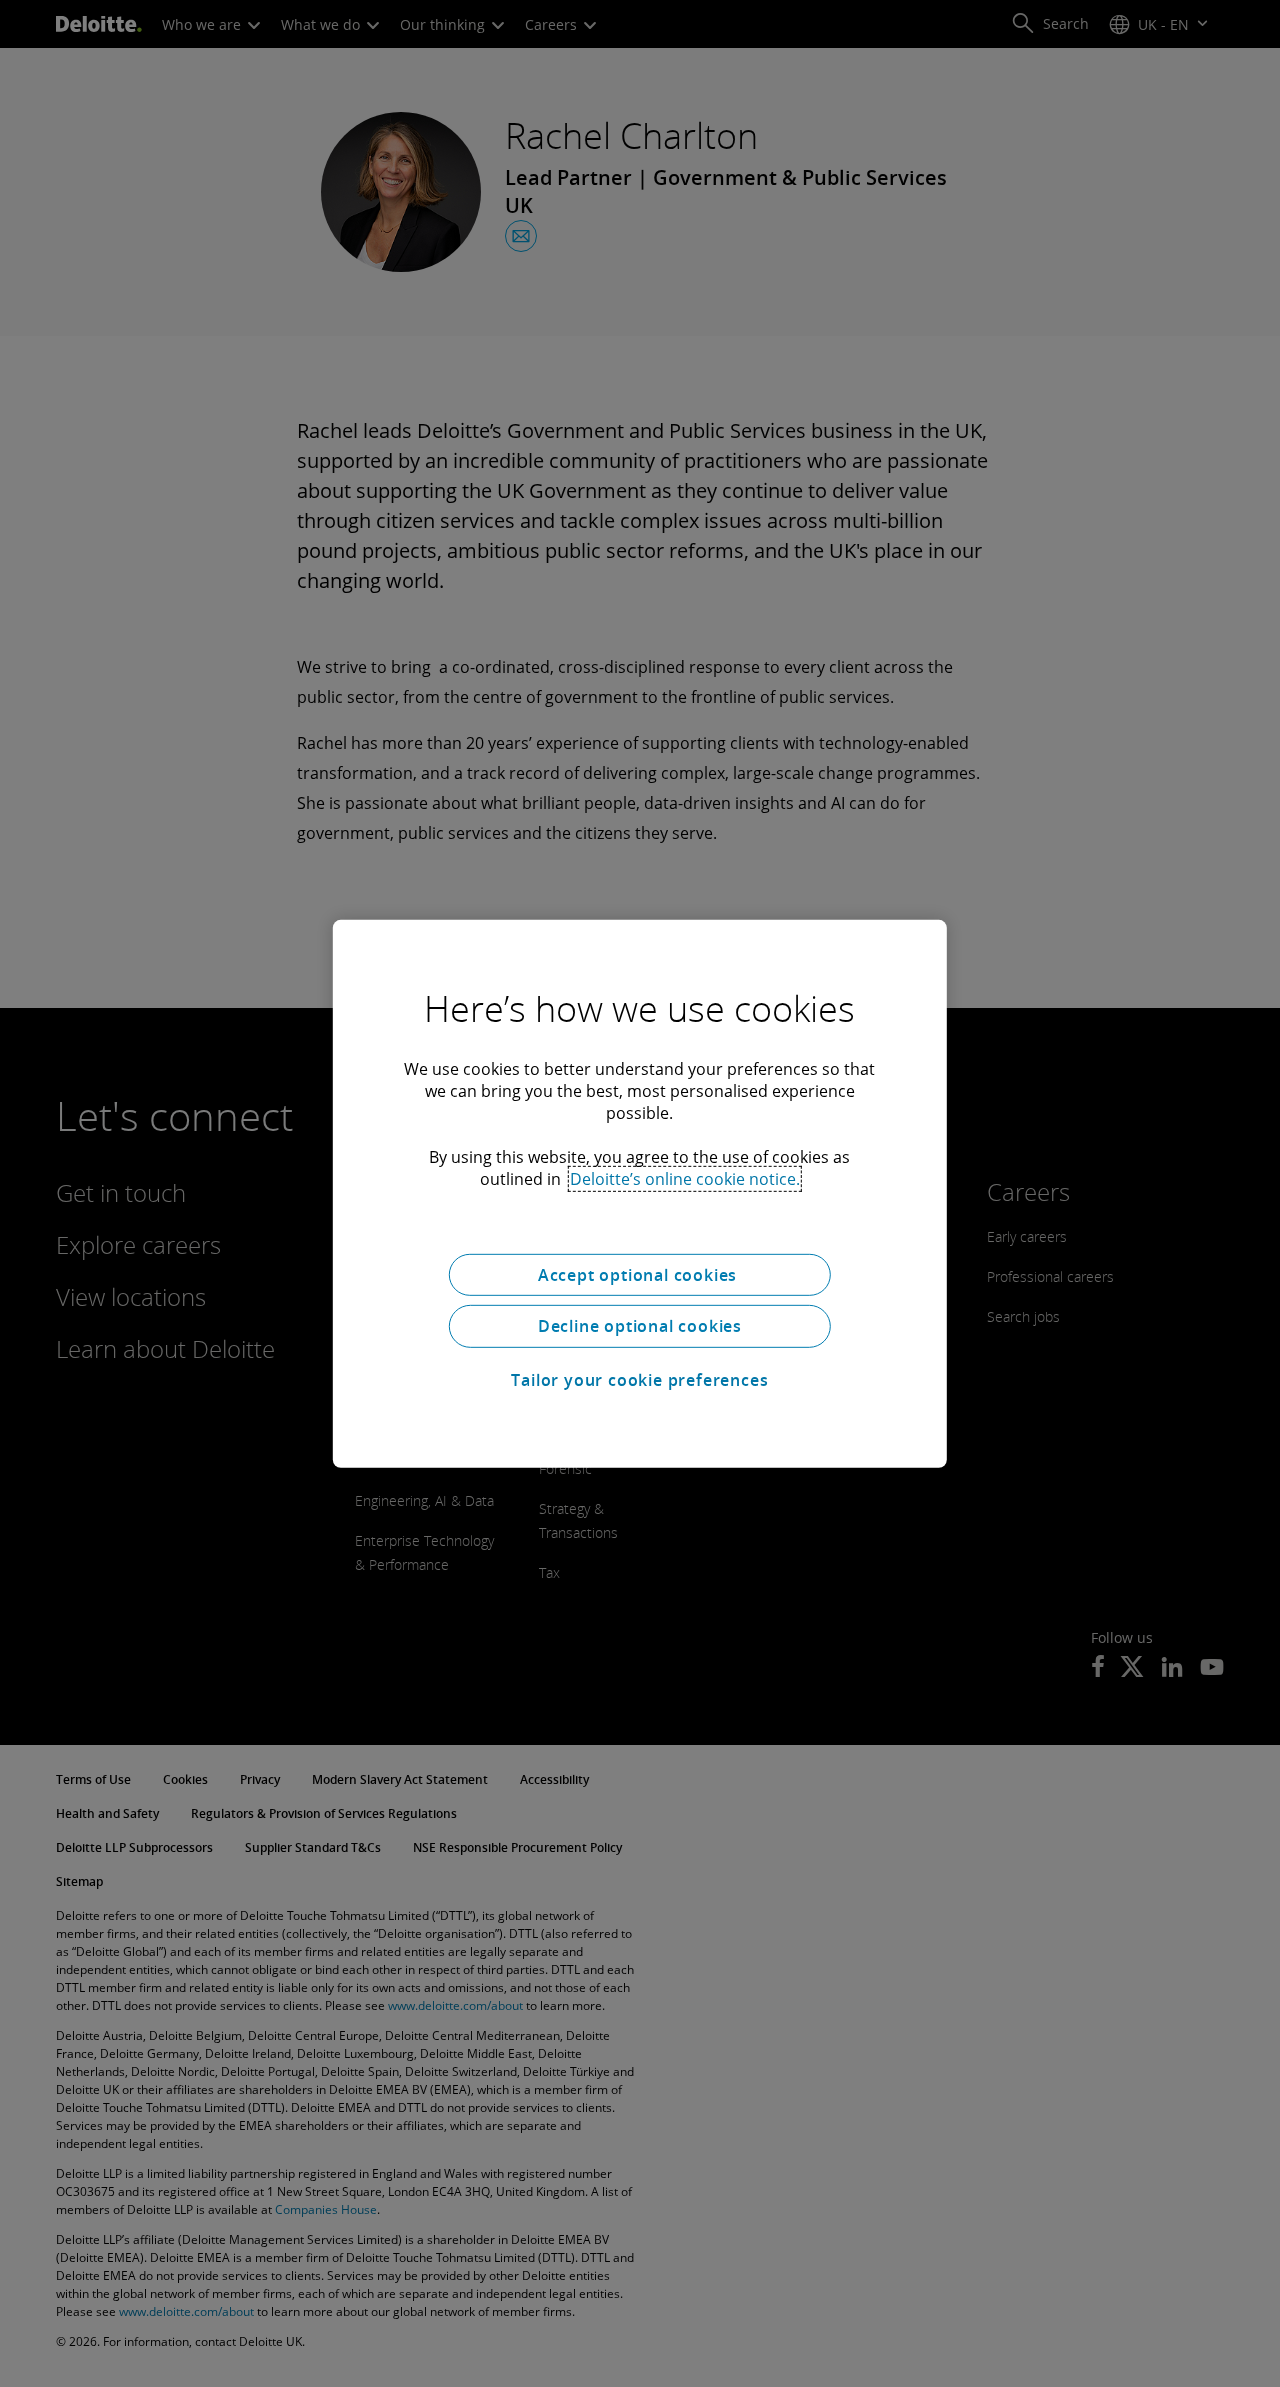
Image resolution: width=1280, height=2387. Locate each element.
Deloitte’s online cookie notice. (685, 1178)
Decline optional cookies (640, 1326)
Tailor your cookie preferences (639, 1380)
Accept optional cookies (640, 1274)
